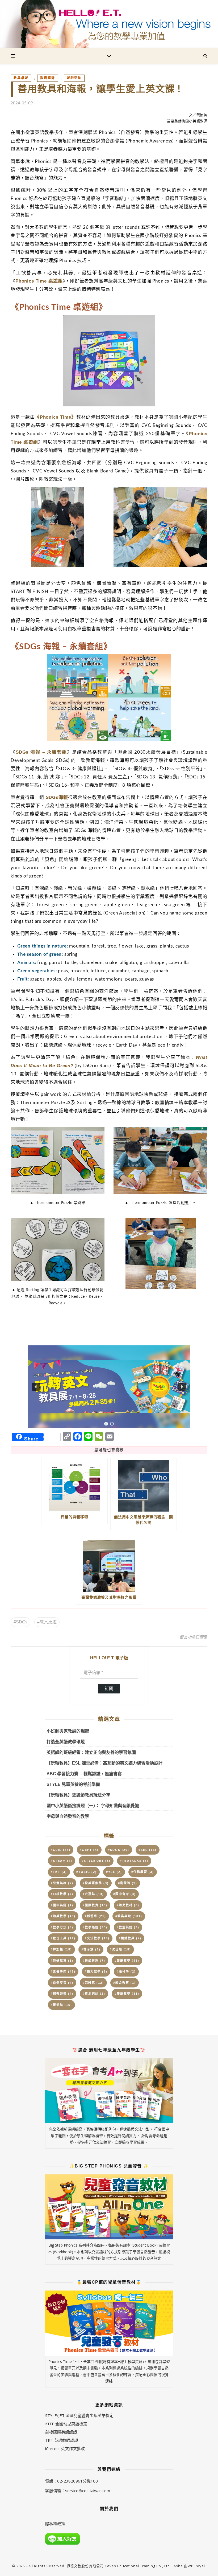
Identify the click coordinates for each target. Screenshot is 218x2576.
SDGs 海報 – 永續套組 (41, 752)
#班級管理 (94, 1961)
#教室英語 (128, 1927)
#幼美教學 (63, 1916)
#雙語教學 (127, 1994)
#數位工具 (63, 1938)
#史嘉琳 (93, 1894)
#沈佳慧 (120, 1949)
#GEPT (89, 1850)
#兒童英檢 (62, 1883)
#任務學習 (143, 1872)
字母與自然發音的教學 (68, 1816)
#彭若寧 (95, 1916)
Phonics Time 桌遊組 (39, 281)
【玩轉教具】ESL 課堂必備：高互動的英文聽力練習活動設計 (104, 1763)
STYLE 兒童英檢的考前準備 (73, 1784)
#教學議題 (95, 1927)
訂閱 (109, 1689)
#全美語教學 (96, 1883)
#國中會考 (125, 1894)
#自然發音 (62, 1983)
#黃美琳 (61, 2005)
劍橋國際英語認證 (61, 2432)
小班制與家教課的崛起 (68, 1731)
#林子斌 (91, 1949)
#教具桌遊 (47, 1622)
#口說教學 (62, 1894)
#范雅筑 (93, 1983)
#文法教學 (97, 1938)
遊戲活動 (74, 78)
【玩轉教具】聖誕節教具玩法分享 (78, 1795)
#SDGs (20, 1622)
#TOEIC (87, 1872)
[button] (109, 1387)
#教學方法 (62, 1927)
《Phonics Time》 (55, 417)
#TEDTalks (134, 1861)
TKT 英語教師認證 (62, 2440)
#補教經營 (62, 1994)
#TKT (59, 1872)
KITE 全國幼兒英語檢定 (66, 2424)
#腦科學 (126, 1971)
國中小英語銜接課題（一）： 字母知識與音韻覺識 (93, 1806)
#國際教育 (95, 1905)
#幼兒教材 (128, 1905)
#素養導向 (63, 1971)
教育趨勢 (48, 78)
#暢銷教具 (130, 1938)
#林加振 (61, 1949)
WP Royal (196, 2566)
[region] (109, 1387)
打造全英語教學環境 (66, 1742)
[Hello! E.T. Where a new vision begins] (109, 24)
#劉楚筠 (128, 1883)
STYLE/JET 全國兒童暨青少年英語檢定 (79, 2415)
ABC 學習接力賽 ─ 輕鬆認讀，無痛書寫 (84, 1774)
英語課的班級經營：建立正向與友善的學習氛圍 (91, 1752)
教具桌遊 (21, 78)
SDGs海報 (57, 797)
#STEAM (62, 1861)
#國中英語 (62, 1905)
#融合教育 (125, 1983)
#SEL (148, 1850)
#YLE (114, 1872)
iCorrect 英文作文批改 (65, 2448)
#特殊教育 (62, 1961)
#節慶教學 (127, 1961)
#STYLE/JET (96, 1861)
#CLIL (61, 1850)
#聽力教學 (96, 1971)
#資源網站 (94, 1994)
